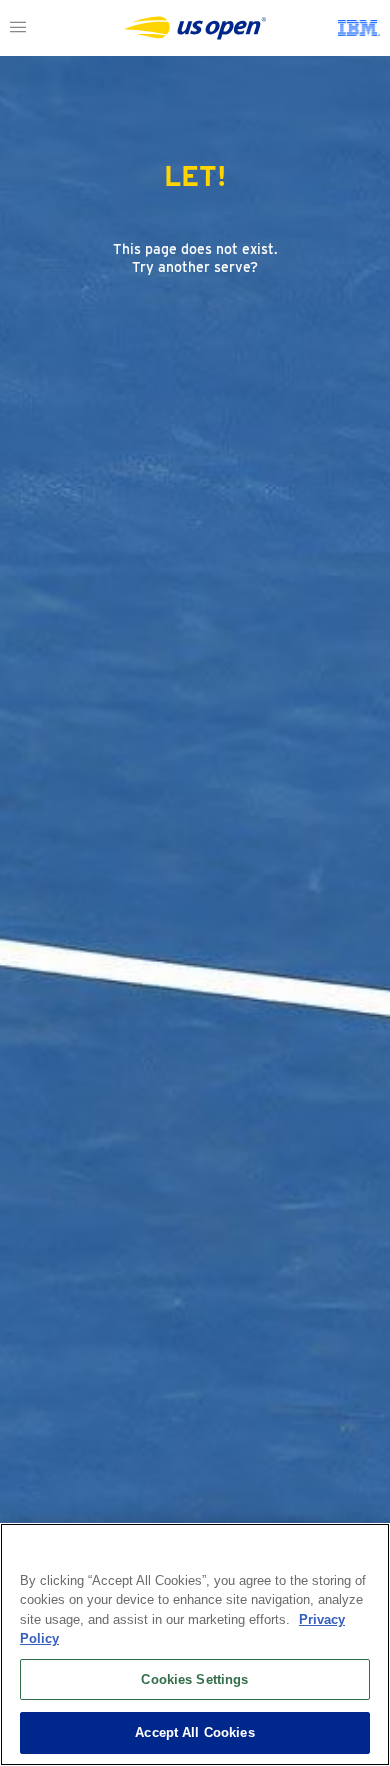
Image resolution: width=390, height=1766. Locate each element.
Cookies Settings (194, 1679)
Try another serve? (195, 267)
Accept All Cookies (194, 1732)
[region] (195, 1644)
